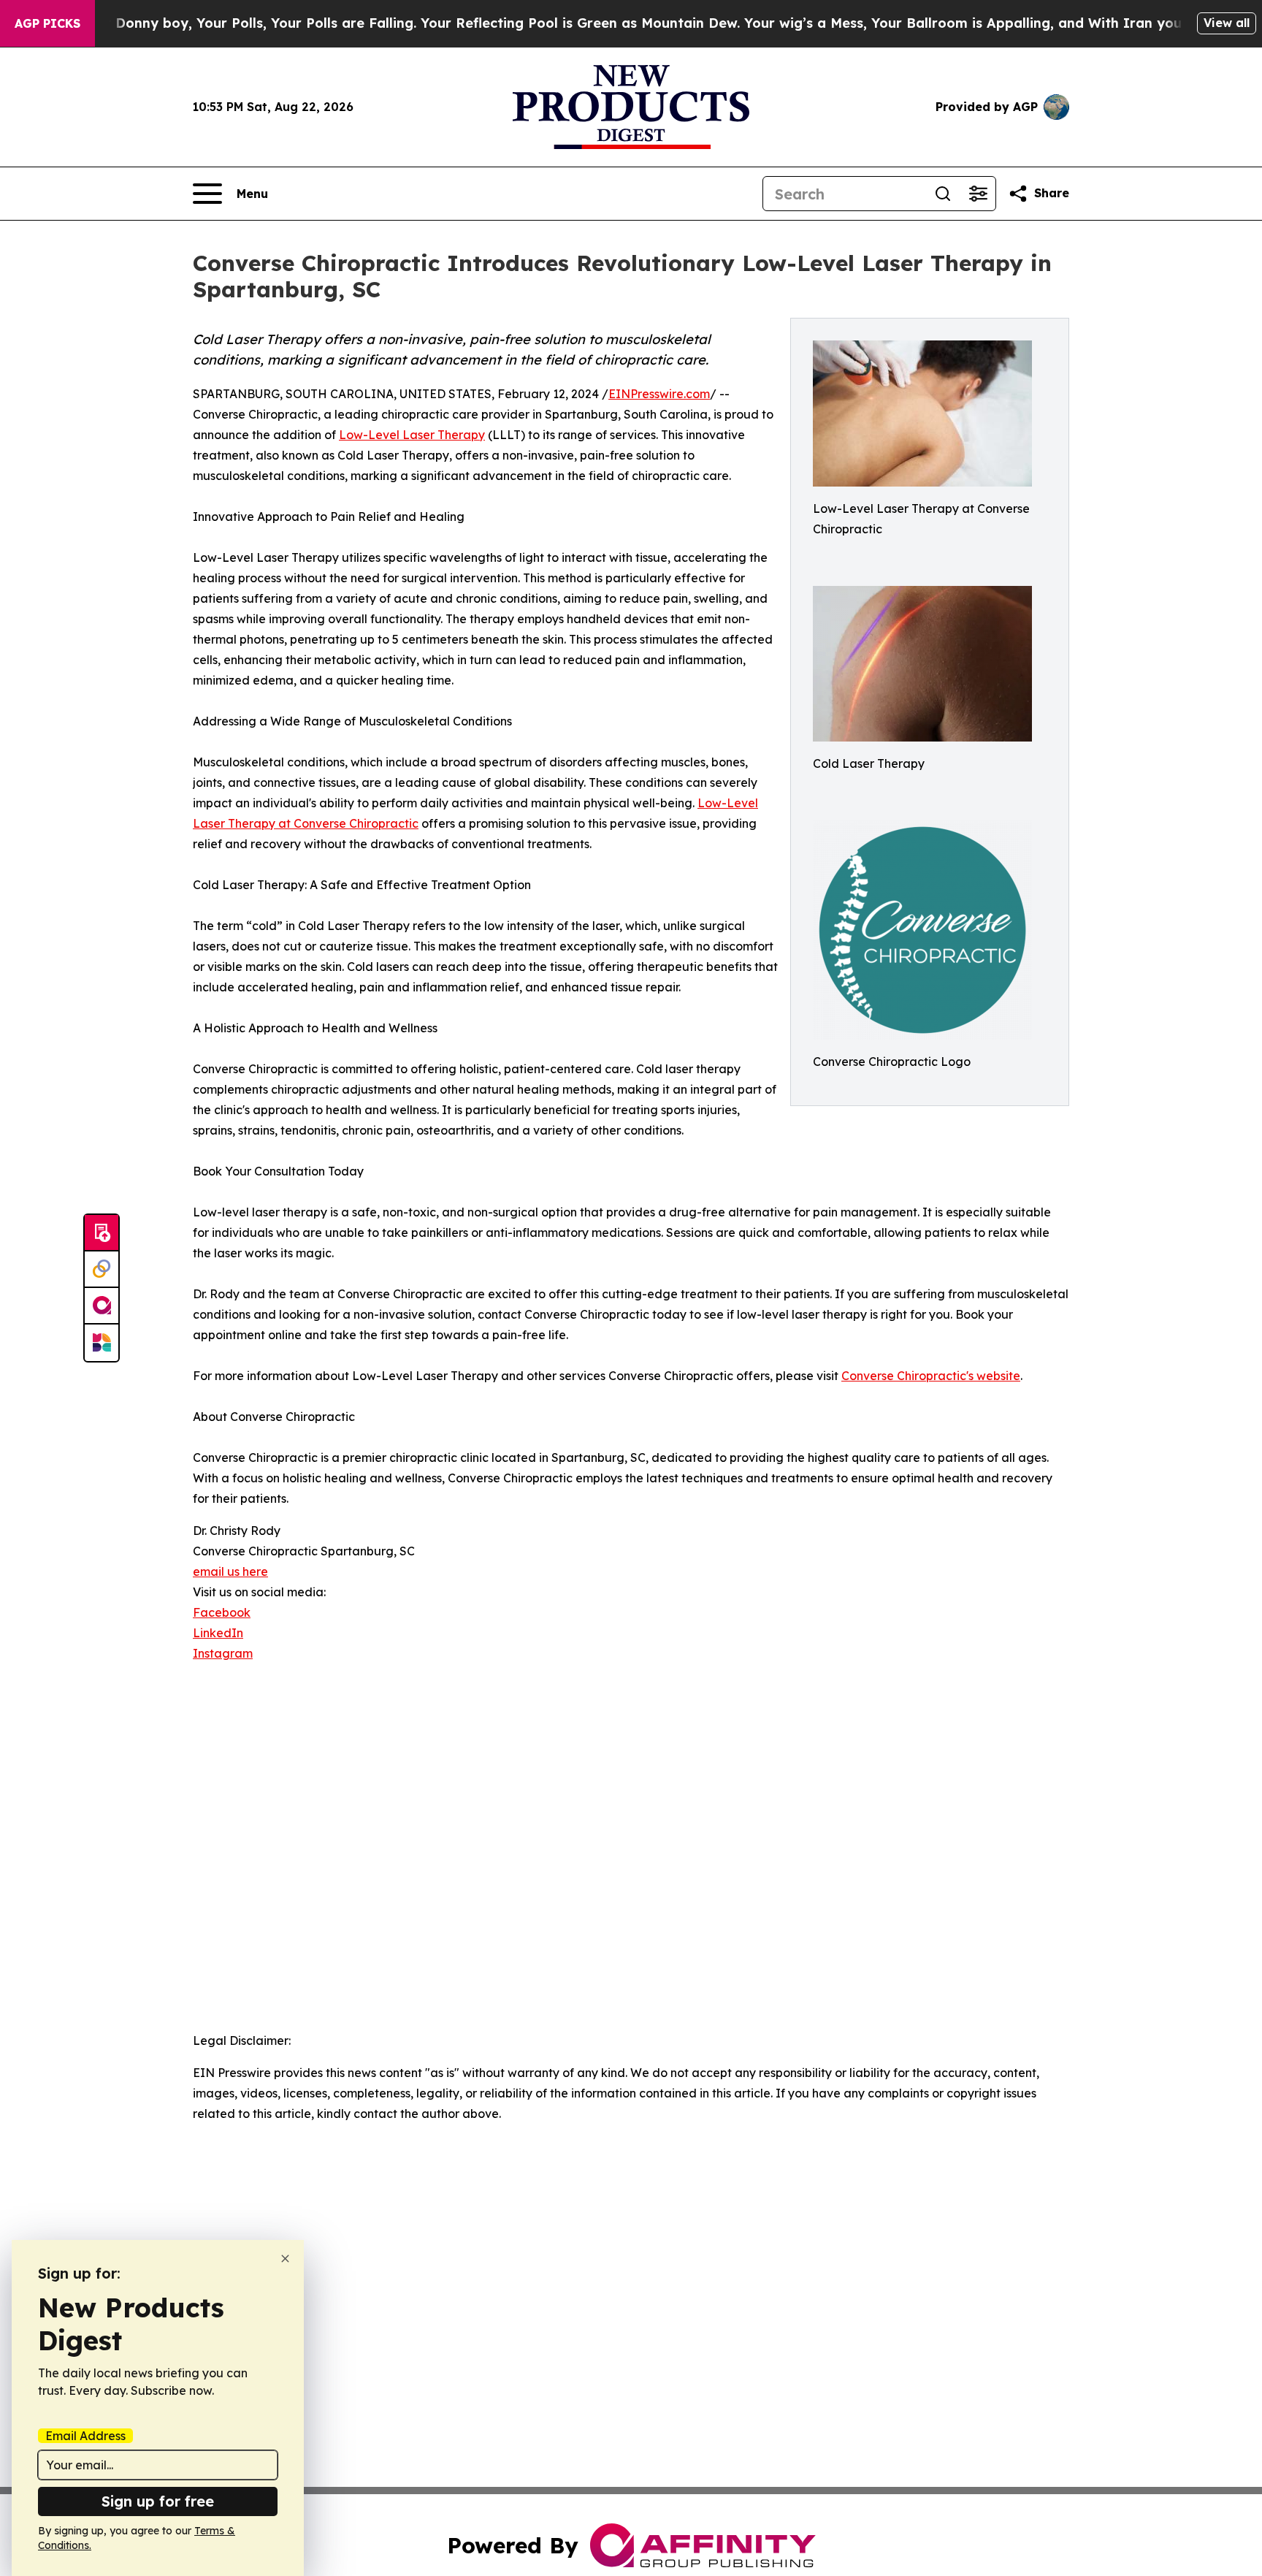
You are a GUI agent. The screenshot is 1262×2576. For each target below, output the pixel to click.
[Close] (285, 2259)
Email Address (85, 2436)
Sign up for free (158, 2501)
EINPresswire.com (659, 394)
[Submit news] (102, 1233)
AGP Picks (47, 23)
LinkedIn (218, 1633)
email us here (230, 1571)
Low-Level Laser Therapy (412, 435)
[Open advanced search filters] (978, 194)
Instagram (223, 1653)
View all (1227, 23)
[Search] (943, 194)
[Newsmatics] (102, 1343)
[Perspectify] (102, 1270)
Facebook (222, 1612)
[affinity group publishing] (102, 1306)
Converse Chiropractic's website (931, 1376)
